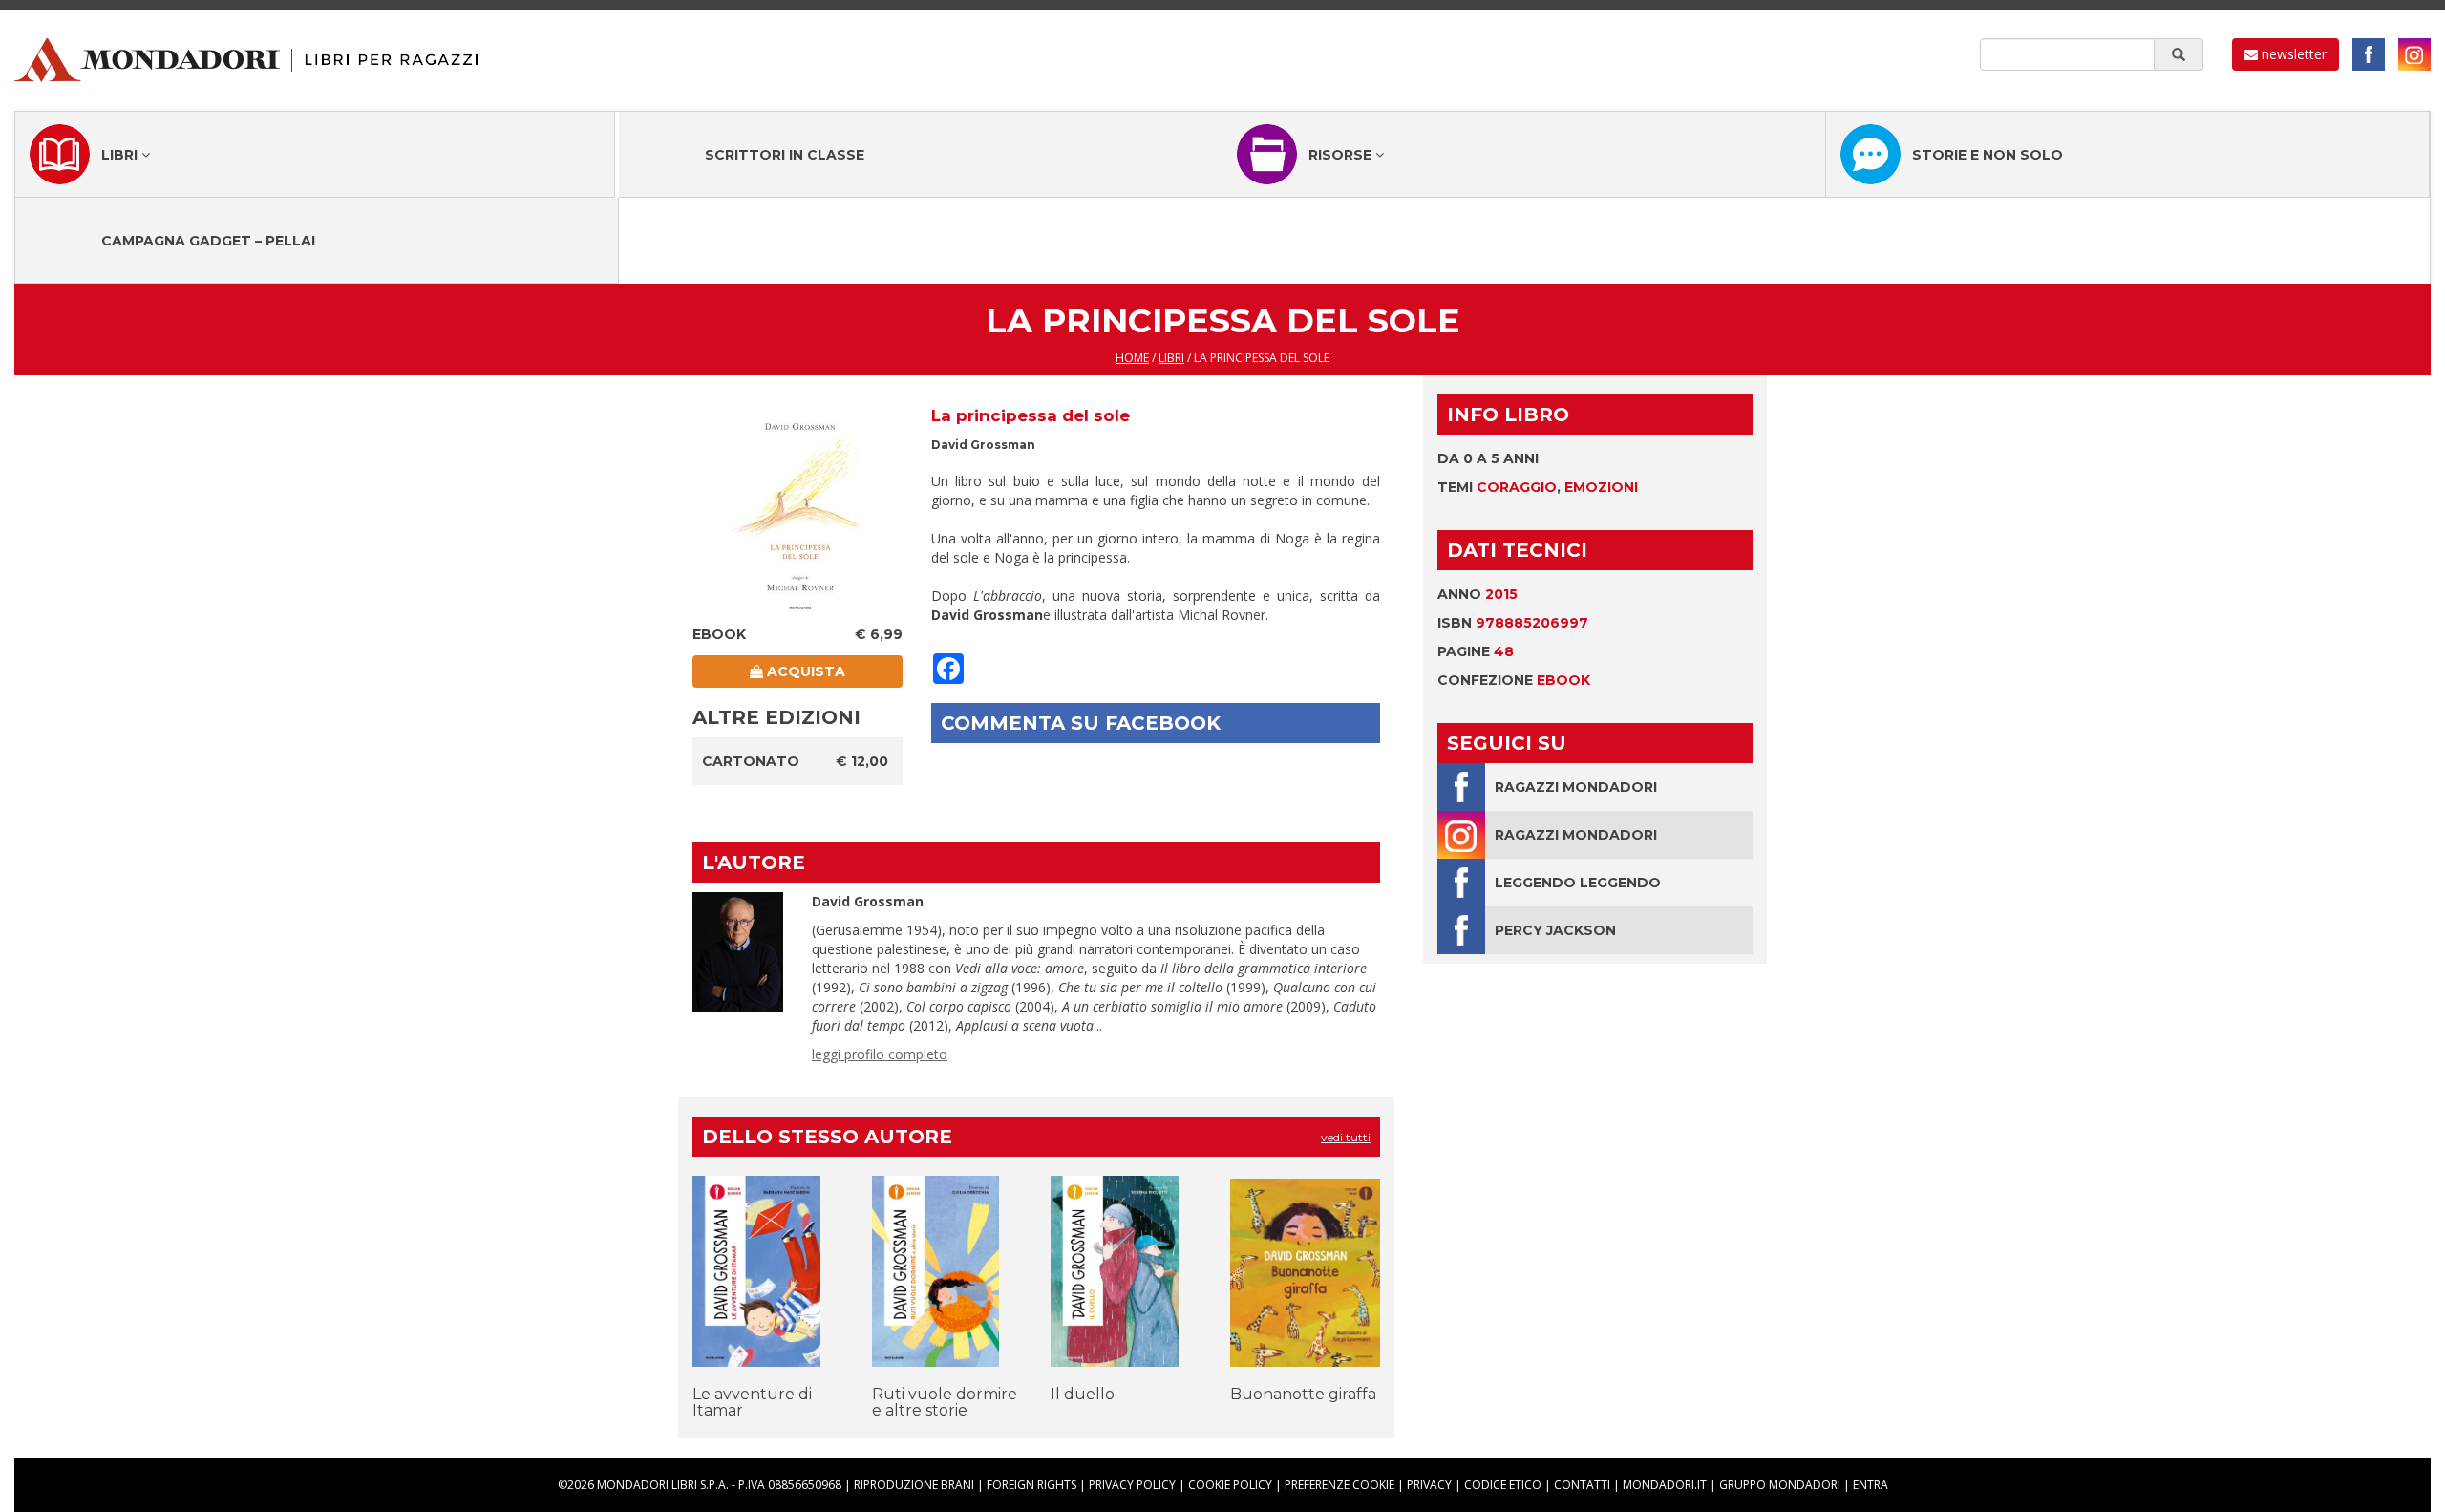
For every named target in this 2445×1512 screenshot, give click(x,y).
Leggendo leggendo (1578, 883)
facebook (2369, 54)
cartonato (751, 761)
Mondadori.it (1665, 1485)
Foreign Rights (1031, 1485)
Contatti (1582, 1485)
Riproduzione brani (914, 1485)
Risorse (1342, 155)
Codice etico (1503, 1485)
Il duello (1083, 1394)
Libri (121, 155)
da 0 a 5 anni (1488, 458)
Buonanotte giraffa (1303, 1394)
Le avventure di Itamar (752, 1403)
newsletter (2292, 54)
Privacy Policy (1132, 1485)
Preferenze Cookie (1339, 1485)
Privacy (1429, 1485)
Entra (1871, 1485)
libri (1171, 358)
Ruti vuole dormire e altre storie (945, 1403)
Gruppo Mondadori (1780, 1485)
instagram (2414, 54)
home (1132, 358)
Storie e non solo (1988, 155)
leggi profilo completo (880, 1054)
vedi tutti (1346, 1137)
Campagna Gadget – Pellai (208, 241)
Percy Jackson (1555, 930)
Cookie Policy (1230, 1485)
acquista (804, 671)
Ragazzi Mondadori (1576, 787)
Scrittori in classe (785, 155)
